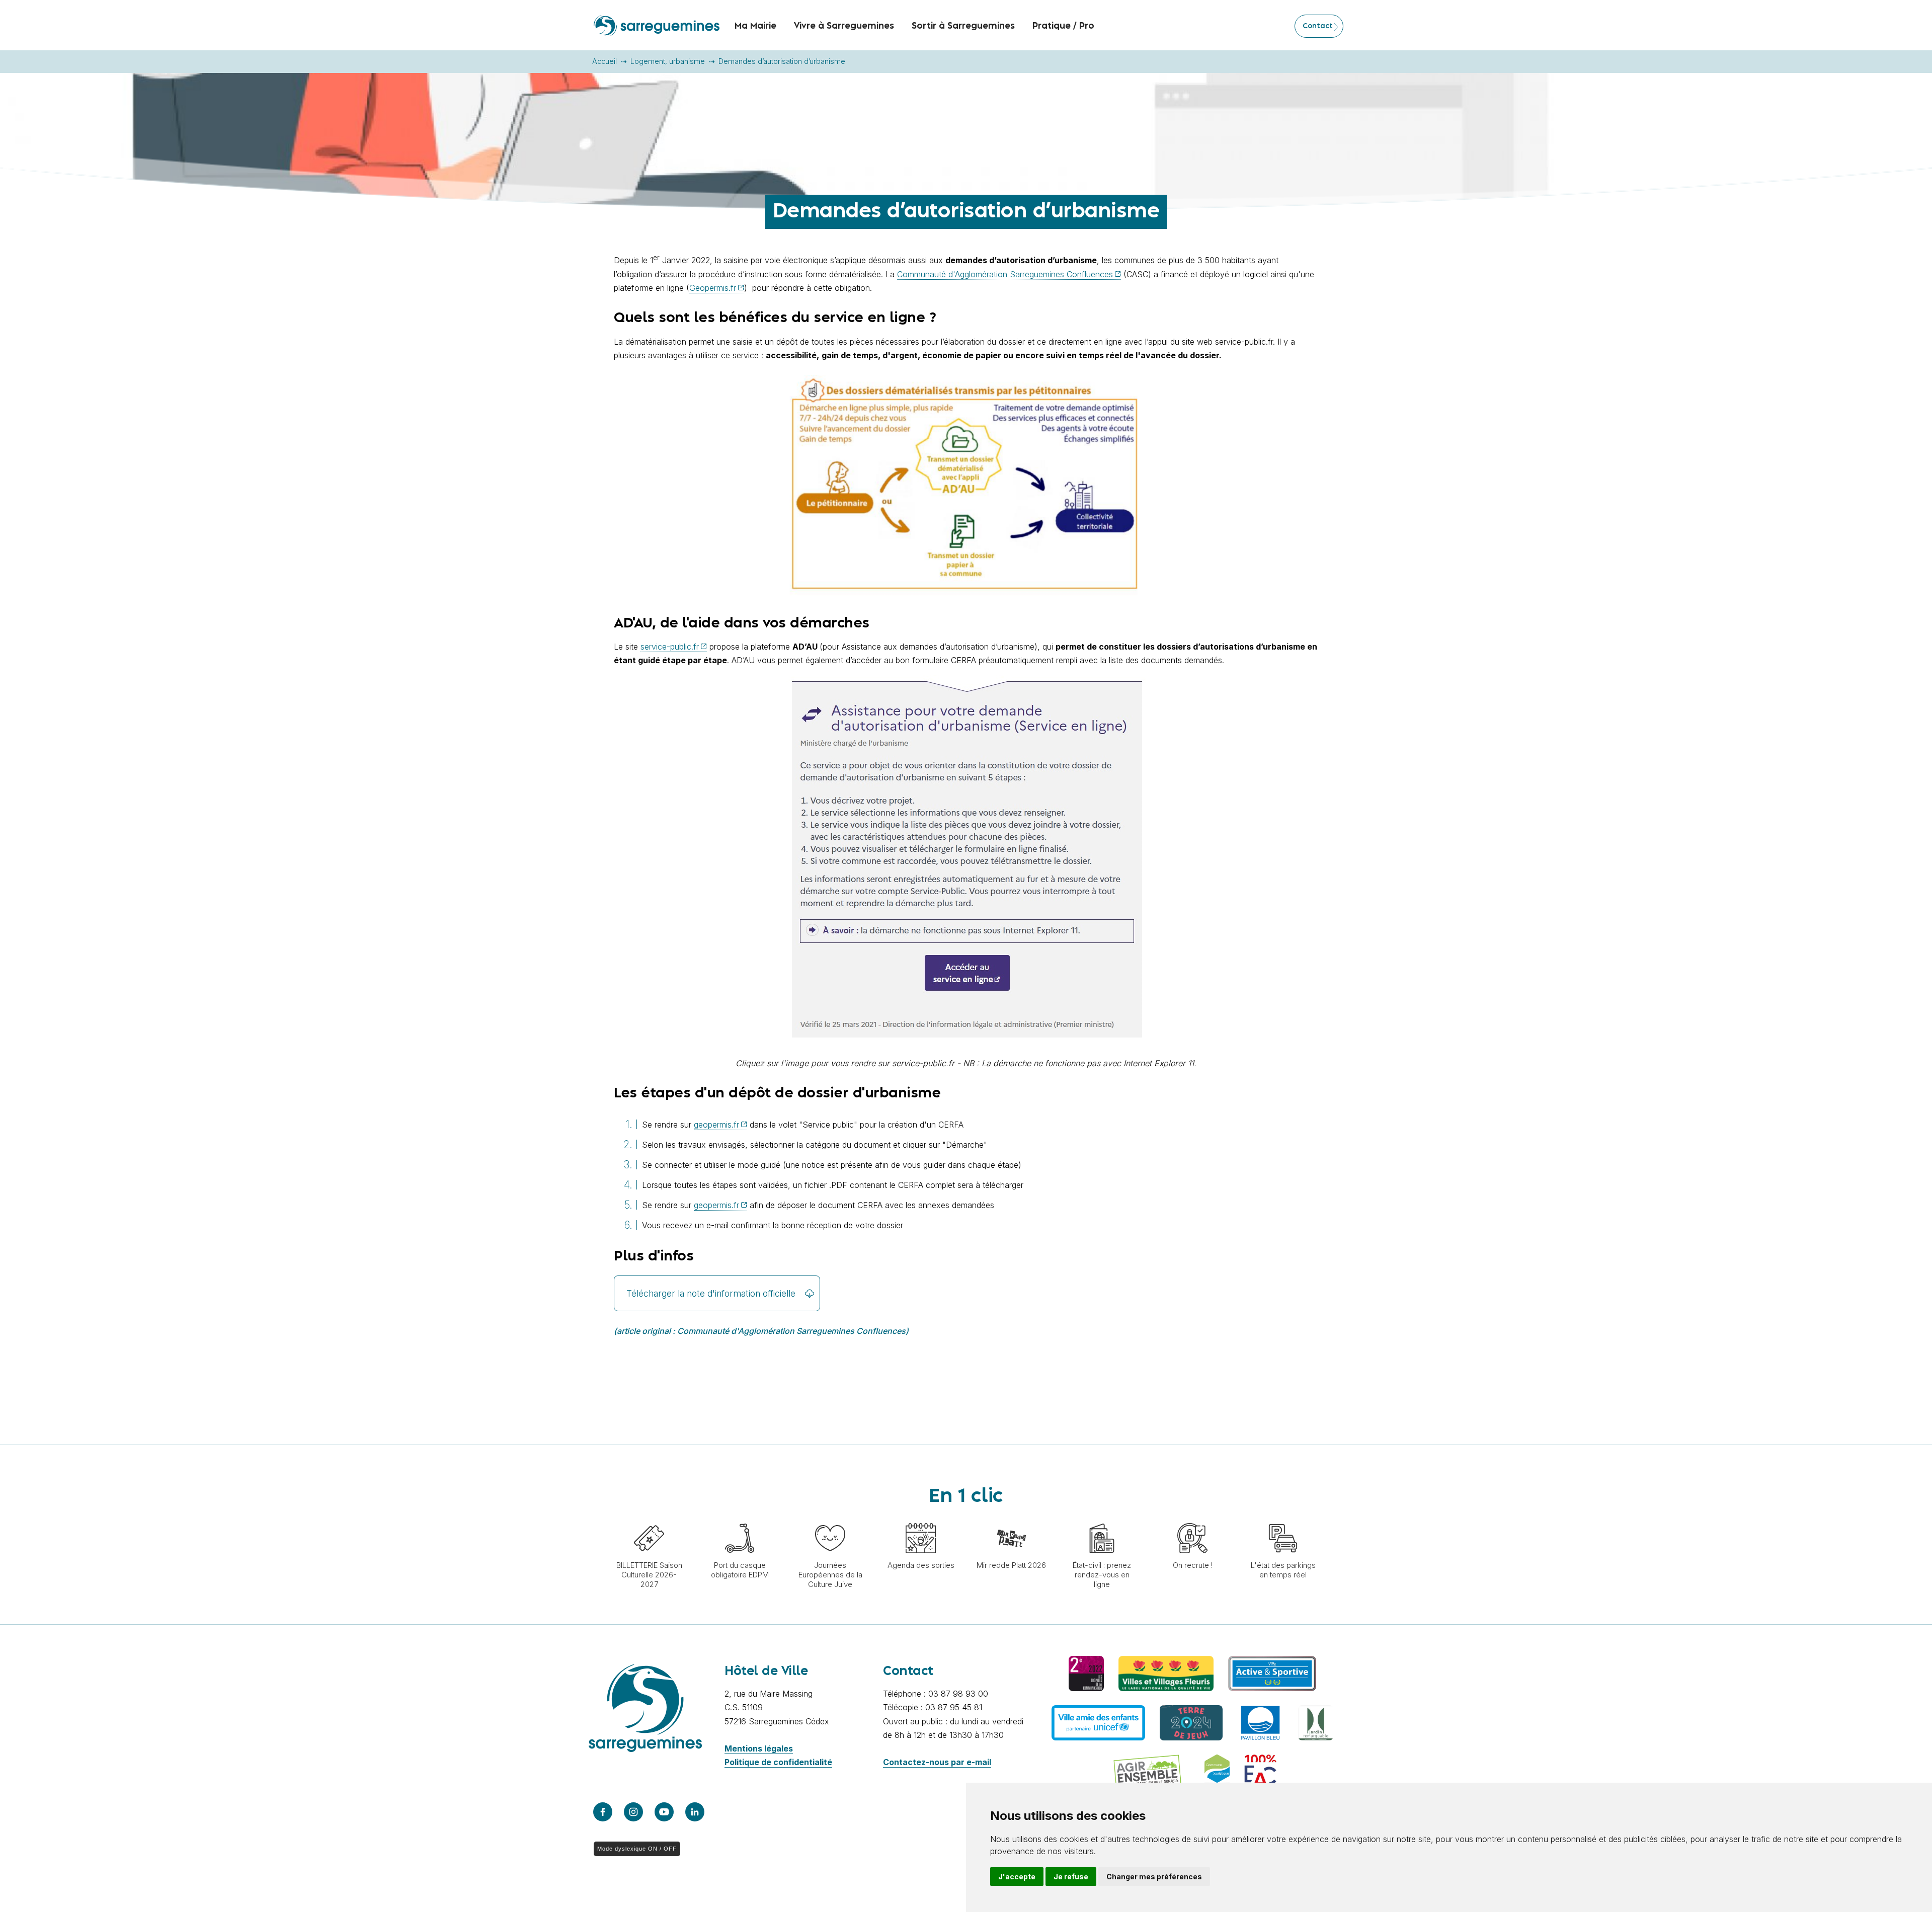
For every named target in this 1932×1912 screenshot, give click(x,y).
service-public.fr (670, 647)
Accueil (605, 61)
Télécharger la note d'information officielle (711, 1293)
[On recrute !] (1192, 1518)
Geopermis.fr (713, 288)
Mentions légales (759, 1748)
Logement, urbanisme (668, 61)
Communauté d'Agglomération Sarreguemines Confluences (1005, 274)
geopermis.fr (716, 1125)
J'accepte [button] (1017, 1877)
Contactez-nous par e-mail (937, 1762)
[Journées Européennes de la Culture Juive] (830, 1518)
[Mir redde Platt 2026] (1011, 1518)
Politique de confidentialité (778, 1762)
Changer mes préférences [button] (1154, 1877)
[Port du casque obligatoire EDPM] (740, 1518)
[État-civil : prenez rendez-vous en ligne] (1102, 1518)
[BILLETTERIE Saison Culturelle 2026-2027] (649, 1518)
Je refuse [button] (1071, 1877)
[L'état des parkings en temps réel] (1283, 1518)
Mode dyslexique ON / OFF (637, 1849)
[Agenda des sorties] (921, 1518)
